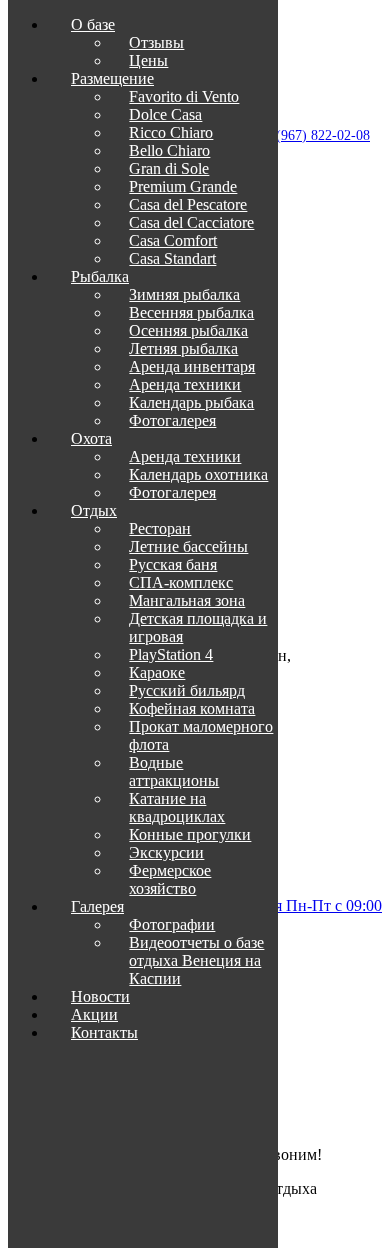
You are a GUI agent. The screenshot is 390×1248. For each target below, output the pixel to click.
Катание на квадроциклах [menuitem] (177, 807)
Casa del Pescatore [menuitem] (188, 204)
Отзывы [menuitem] (156, 42)
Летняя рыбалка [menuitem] (183, 348)
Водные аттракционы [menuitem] (174, 771)
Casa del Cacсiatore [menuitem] (191, 222)
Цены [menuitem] (148, 60)
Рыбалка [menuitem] (100, 276)
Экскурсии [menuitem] (166, 852)
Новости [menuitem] (100, 996)
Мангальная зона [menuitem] (187, 600)
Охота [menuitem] (91, 438)
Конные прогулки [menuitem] (190, 834)
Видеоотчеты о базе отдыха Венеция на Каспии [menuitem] (196, 960)
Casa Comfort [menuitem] (173, 240)
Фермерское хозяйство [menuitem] (170, 879)
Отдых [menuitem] (94, 510)
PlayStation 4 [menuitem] (171, 654)
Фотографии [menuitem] (172, 924)
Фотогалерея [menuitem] (172, 420)
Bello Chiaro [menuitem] (169, 150)
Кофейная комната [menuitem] (192, 708)
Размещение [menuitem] (112, 78)
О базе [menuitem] (93, 24)
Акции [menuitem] (94, 1014)
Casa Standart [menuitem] (172, 258)
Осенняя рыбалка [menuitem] (188, 330)
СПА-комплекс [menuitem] (181, 582)
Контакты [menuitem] (104, 1032)
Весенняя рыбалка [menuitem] (191, 312)
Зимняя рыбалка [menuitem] (184, 294)
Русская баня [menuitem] (173, 564)
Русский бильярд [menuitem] (187, 690)
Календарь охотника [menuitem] (198, 474)
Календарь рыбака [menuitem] (191, 402)
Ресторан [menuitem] (160, 528)
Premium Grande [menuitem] (183, 186)
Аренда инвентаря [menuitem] (192, 366)
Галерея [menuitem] (97, 906)
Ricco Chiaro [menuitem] (171, 132)
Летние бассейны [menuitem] (188, 546)
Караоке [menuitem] (157, 672)
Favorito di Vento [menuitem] (184, 96)
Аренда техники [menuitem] (185, 384)
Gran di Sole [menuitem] (169, 168)
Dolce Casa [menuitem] (165, 114)
